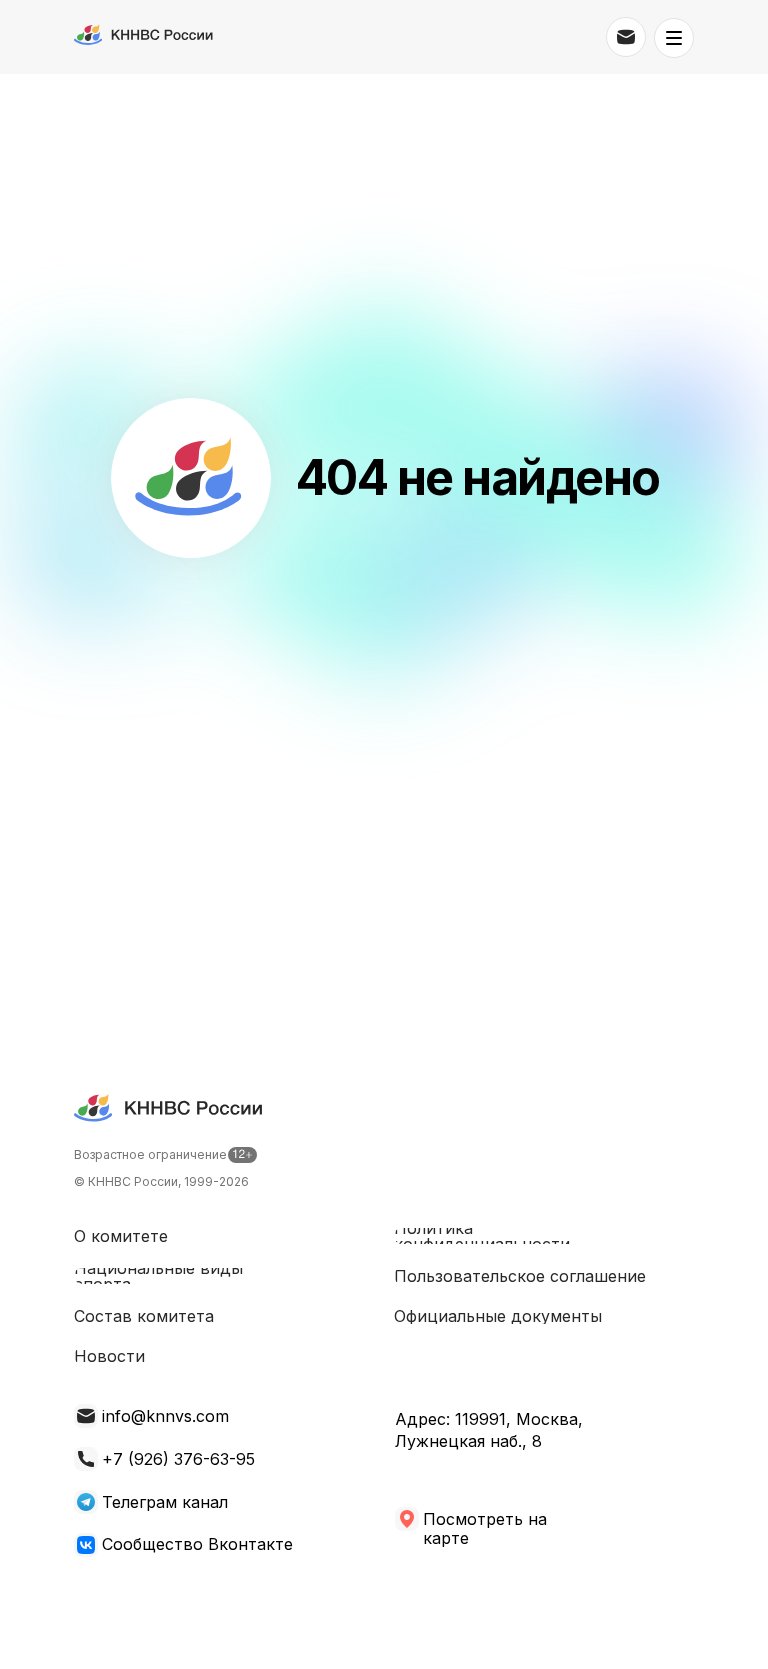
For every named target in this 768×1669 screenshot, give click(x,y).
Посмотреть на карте (485, 1528)
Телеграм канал (165, 1502)
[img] (86, 1502)
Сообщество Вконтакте (197, 1544)
